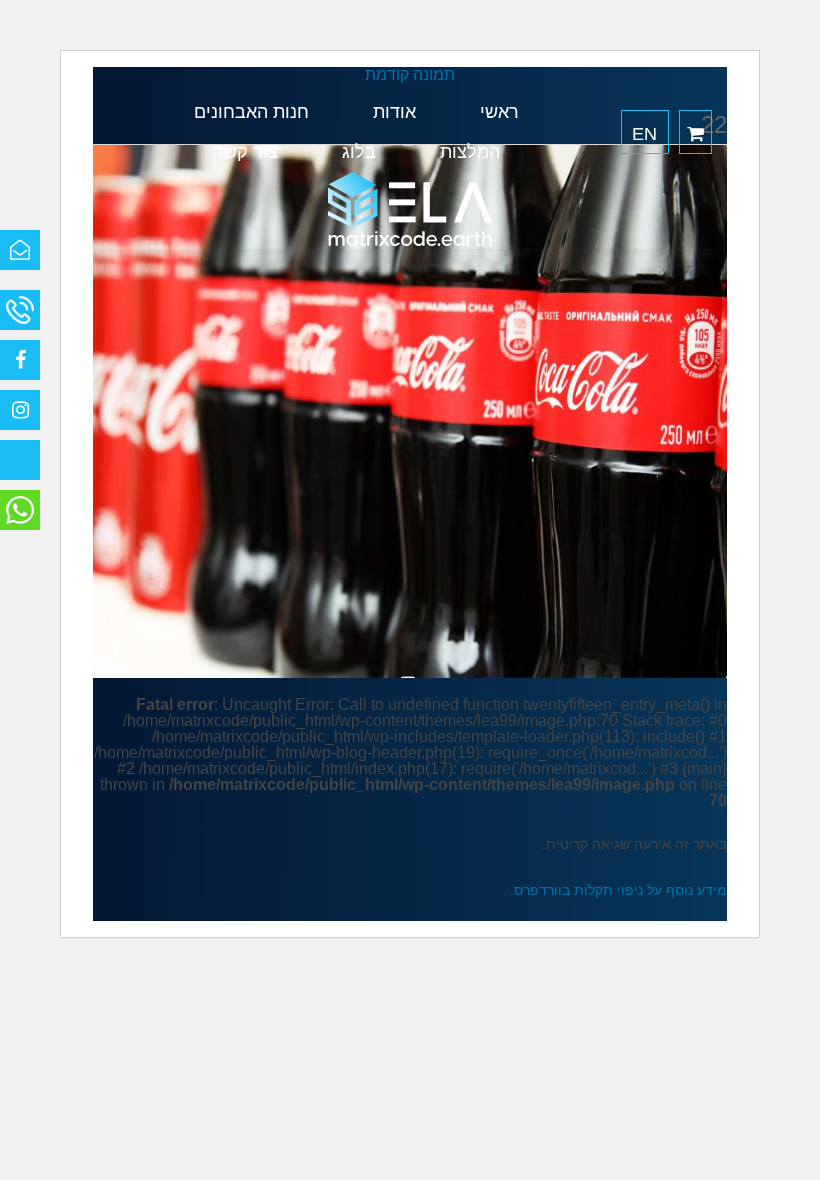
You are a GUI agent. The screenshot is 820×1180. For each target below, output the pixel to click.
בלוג (359, 152)
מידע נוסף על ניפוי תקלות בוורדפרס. (618, 890)
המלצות (470, 152)
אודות (394, 112)
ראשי (499, 112)
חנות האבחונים (251, 112)
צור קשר (246, 152)
